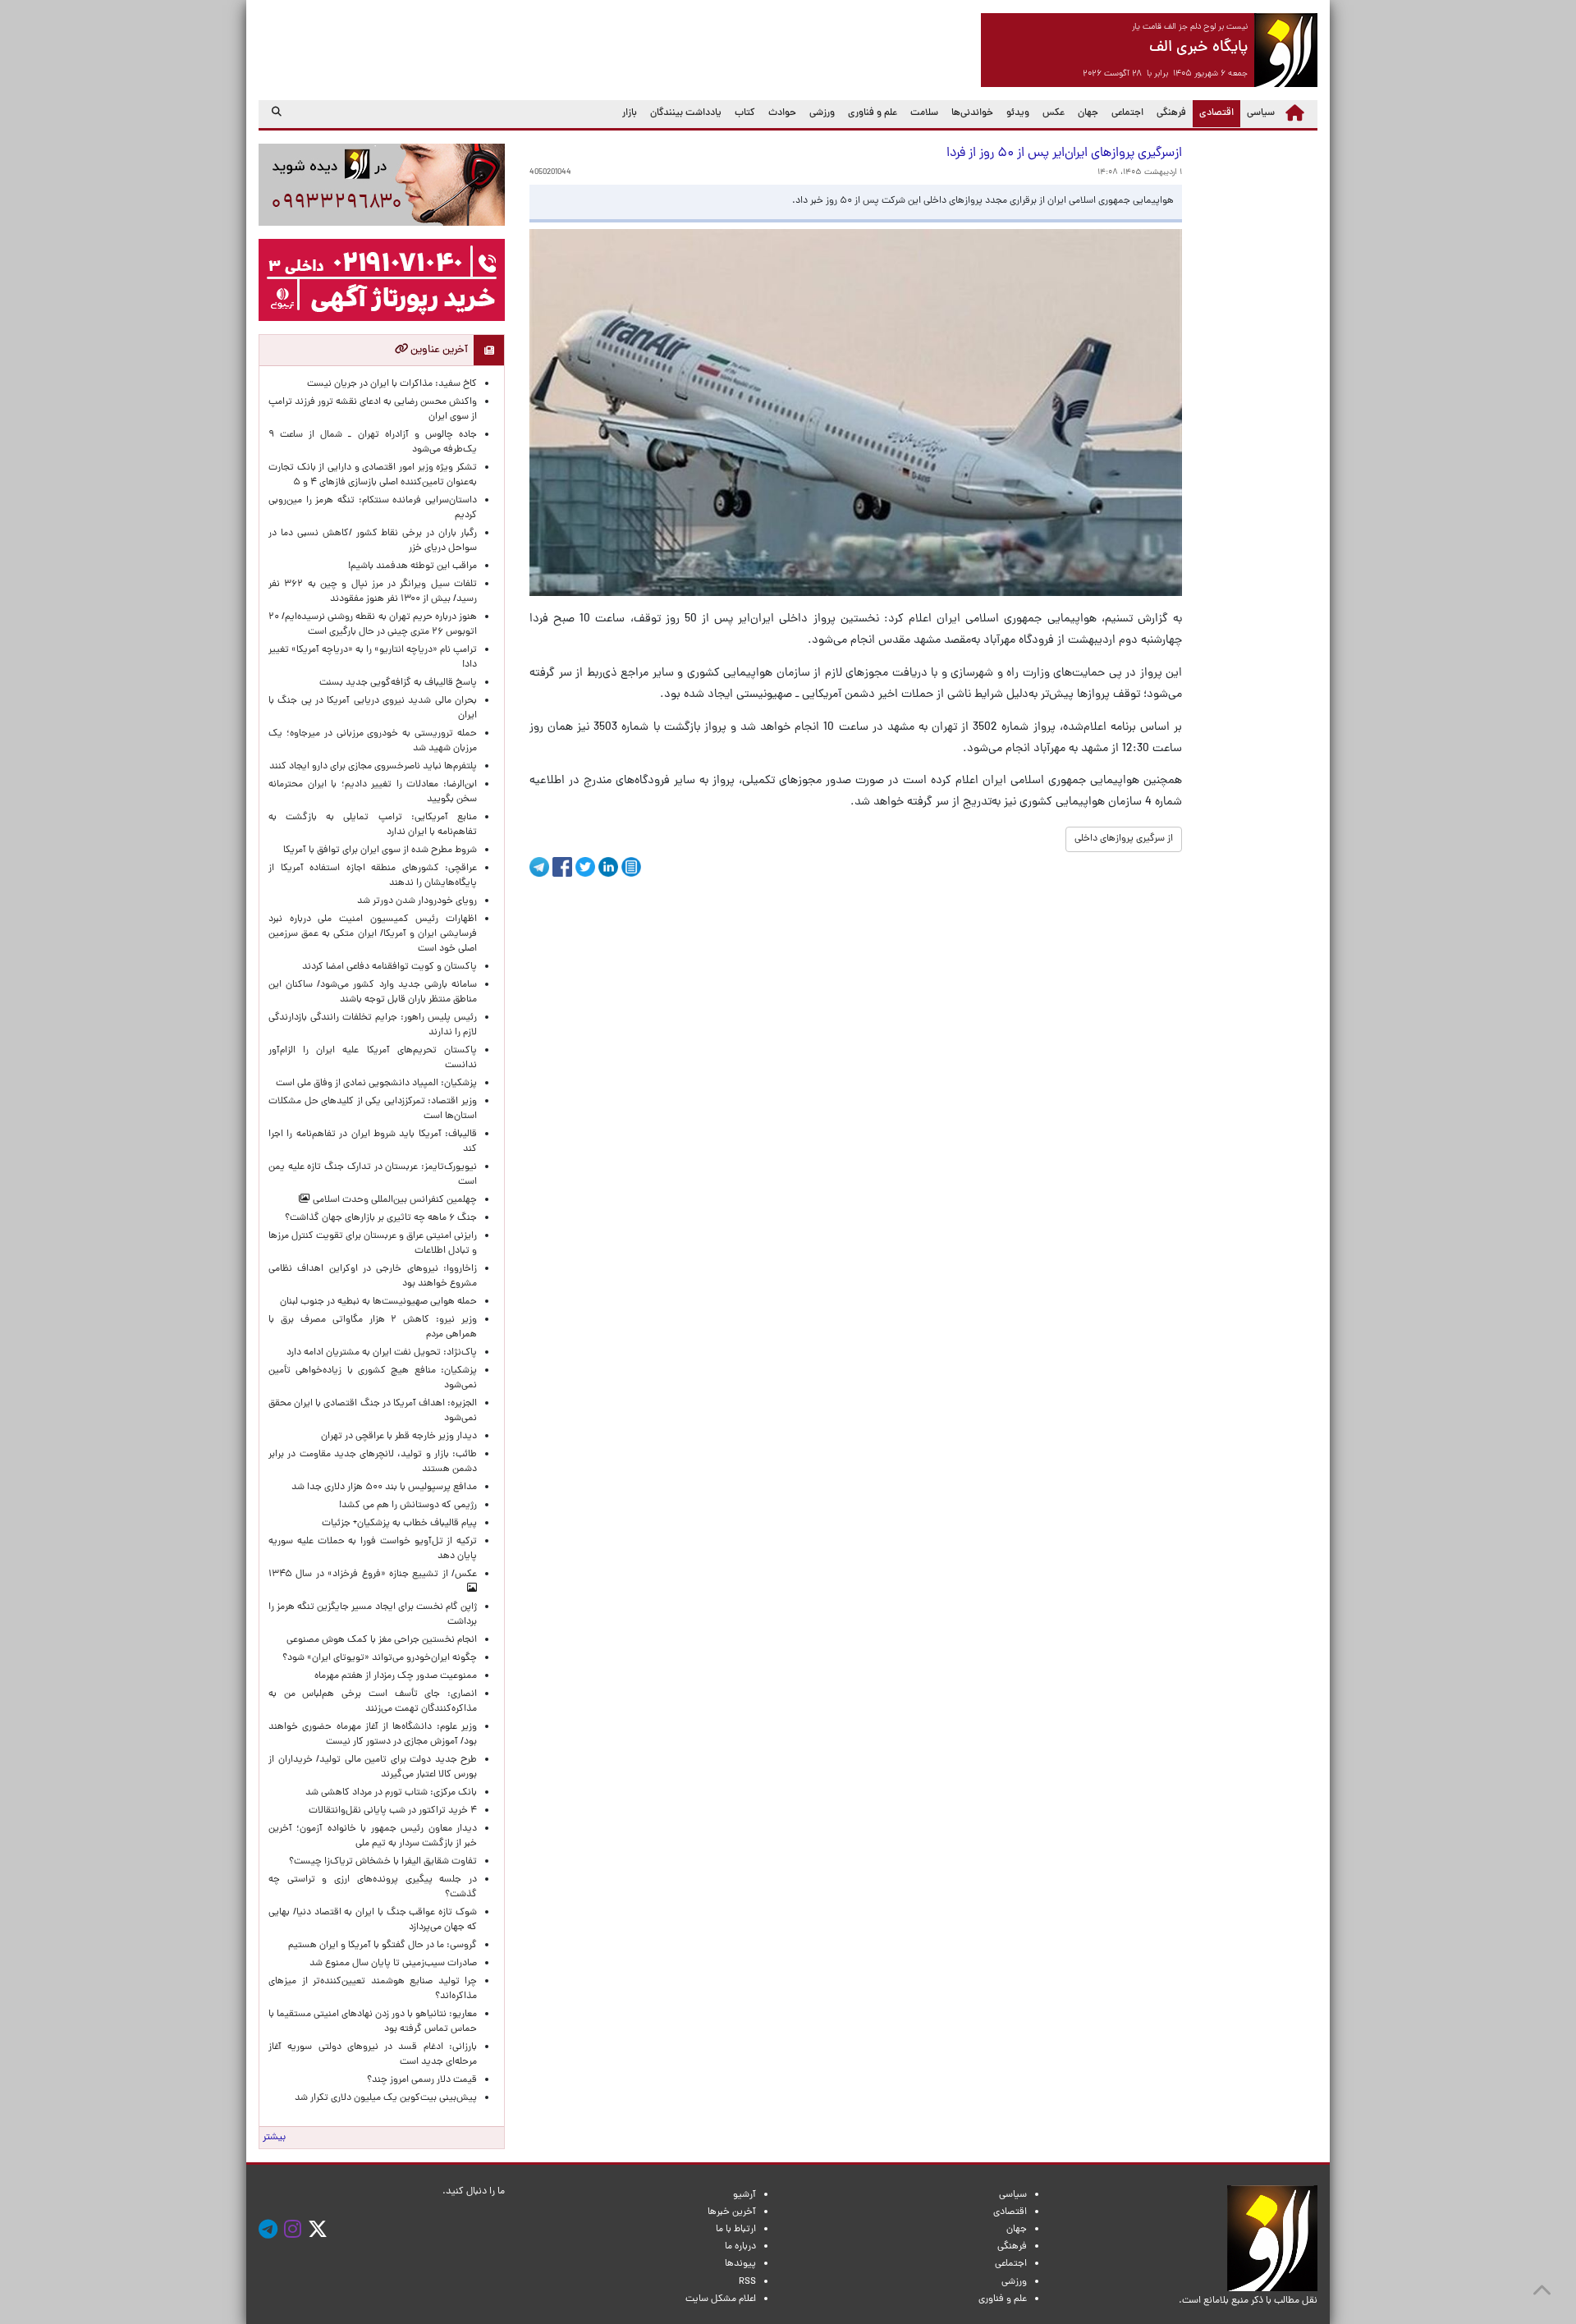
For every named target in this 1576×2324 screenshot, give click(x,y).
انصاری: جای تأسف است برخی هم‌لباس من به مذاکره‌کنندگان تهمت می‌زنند (373, 1702)
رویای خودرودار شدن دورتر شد (415, 901)
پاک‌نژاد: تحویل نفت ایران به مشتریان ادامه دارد (382, 1353)
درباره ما (740, 2247)
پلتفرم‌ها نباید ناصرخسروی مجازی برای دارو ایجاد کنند (373, 767)
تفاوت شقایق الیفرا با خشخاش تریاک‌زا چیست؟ (383, 1862)
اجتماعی (1127, 113)
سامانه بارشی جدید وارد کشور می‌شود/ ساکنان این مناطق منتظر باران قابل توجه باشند (373, 992)
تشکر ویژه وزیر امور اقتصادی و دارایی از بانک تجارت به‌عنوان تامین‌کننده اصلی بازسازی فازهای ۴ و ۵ (373, 475)
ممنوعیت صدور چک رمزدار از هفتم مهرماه (393, 1676)
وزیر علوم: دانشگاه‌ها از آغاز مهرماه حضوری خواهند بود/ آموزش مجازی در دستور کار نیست (373, 1735)
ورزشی (822, 113)
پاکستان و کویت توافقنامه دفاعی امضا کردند (387, 967)
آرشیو (744, 2195)
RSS (747, 2282)
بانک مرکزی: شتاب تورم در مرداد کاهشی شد (389, 1793)
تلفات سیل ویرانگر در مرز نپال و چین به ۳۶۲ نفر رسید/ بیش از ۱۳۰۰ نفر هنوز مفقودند (373, 592)
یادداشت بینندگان (686, 113)
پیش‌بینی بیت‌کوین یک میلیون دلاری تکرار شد (386, 2098)
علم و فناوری (873, 113)
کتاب (745, 113)
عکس (1054, 113)
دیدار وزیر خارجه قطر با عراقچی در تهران (399, 1437)
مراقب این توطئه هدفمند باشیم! (412, 566)
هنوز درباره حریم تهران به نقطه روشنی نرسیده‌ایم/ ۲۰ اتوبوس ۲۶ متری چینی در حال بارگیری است (373, 625)
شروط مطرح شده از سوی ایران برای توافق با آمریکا (380, 850)
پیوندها (740, 2264)
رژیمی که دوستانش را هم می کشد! (408, 1506)
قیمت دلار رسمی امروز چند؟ (419, 2080)
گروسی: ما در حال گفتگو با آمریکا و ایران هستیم (383, 1946)
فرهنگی (1171, 113)
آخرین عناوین (438, 350)
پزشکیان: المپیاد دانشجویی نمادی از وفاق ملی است (374, 1084)
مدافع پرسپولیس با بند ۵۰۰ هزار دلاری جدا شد (384, 1487)
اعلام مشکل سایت (721, 2299)
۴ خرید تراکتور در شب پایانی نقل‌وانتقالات (393, 1811)
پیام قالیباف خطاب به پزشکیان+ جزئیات (397, 1524)
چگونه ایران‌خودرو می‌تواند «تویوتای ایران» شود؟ (380, 1658)
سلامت (924, 113)
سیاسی (1261, 113)
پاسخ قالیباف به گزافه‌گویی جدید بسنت (398, 683)
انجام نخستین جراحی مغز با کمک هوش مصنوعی (382, 1640)
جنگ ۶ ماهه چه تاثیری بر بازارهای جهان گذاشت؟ (381, 1218)
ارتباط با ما (736, 2230)
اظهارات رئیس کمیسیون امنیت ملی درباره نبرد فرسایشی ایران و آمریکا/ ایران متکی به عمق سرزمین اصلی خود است (373, 934)
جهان (1088, 113)
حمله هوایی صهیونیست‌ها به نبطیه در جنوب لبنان (378, 1302)
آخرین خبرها (732, 2212)
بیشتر (274, 2138)
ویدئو (1018, 113)
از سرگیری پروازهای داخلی (1124, 839)
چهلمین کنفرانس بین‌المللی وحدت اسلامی (394, 1200)
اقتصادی (1213, 113)
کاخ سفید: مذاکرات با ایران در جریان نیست (392, 384)
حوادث (782, 113)
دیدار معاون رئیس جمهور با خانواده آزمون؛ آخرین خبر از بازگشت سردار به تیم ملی (373, 1836)
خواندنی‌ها (972, 113)
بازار (630, 113)
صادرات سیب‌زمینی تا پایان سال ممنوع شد (393, 1964)
